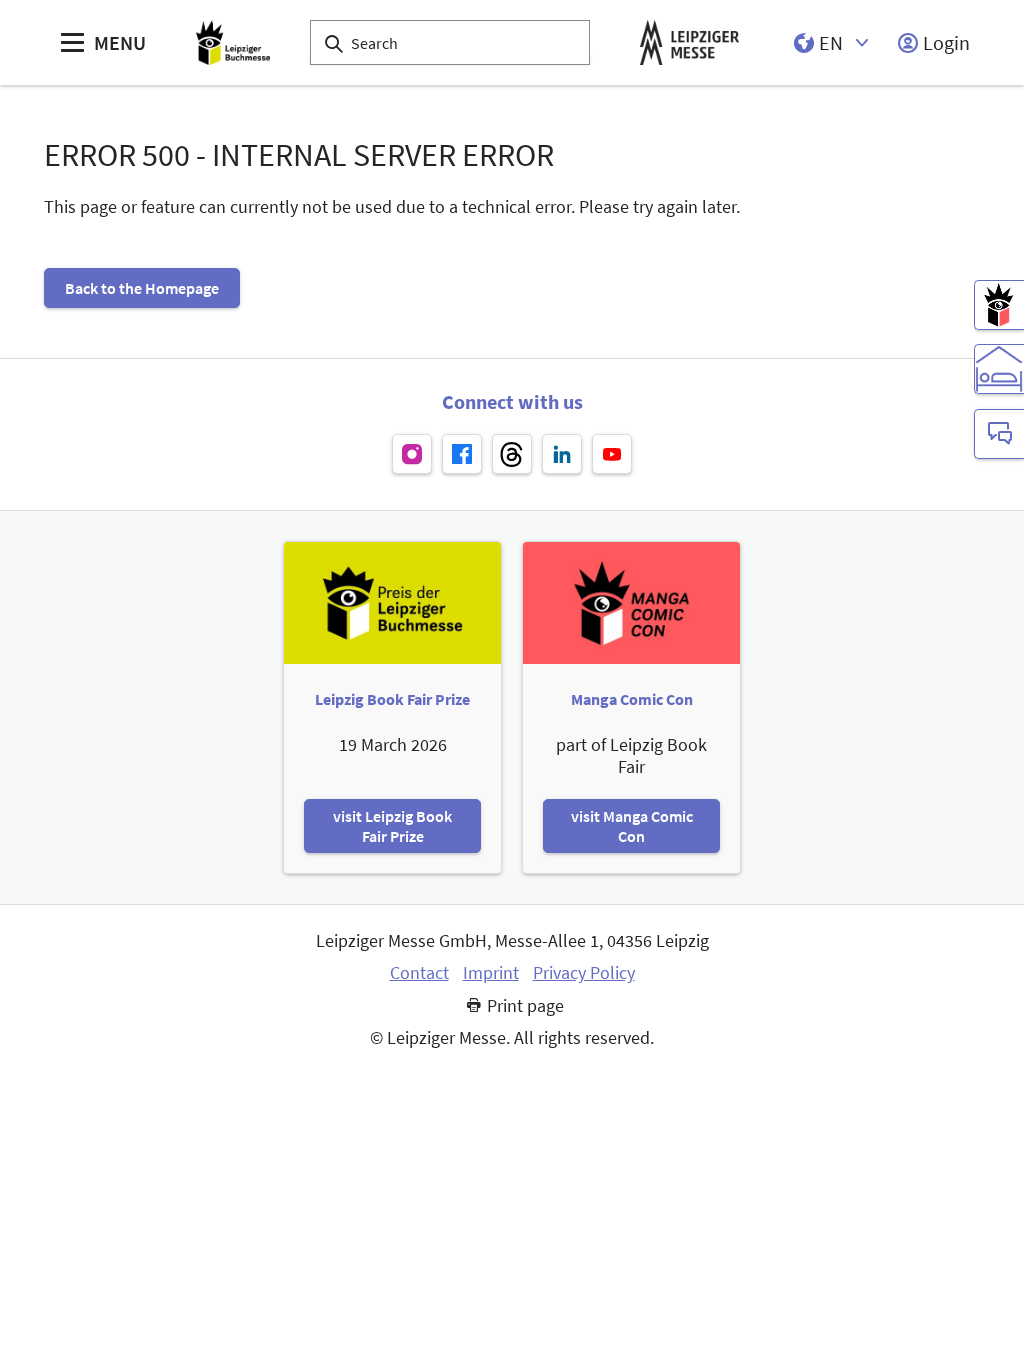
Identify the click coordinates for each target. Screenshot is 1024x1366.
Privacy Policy (584, 973)
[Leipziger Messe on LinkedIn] (562, 454)
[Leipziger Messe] (689, 42)
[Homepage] (233, 42)
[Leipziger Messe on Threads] (512, 454)
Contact (419, 973)
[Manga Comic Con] (999, 305)
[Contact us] (999, 434)
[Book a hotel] (999, 369)
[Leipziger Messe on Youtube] (612, 454)
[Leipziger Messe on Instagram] (412, 454)
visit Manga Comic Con (632, 826)
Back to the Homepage (142, 288)
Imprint (491, 973)
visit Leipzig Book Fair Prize (392, 826)
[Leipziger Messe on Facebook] (462, 454)
